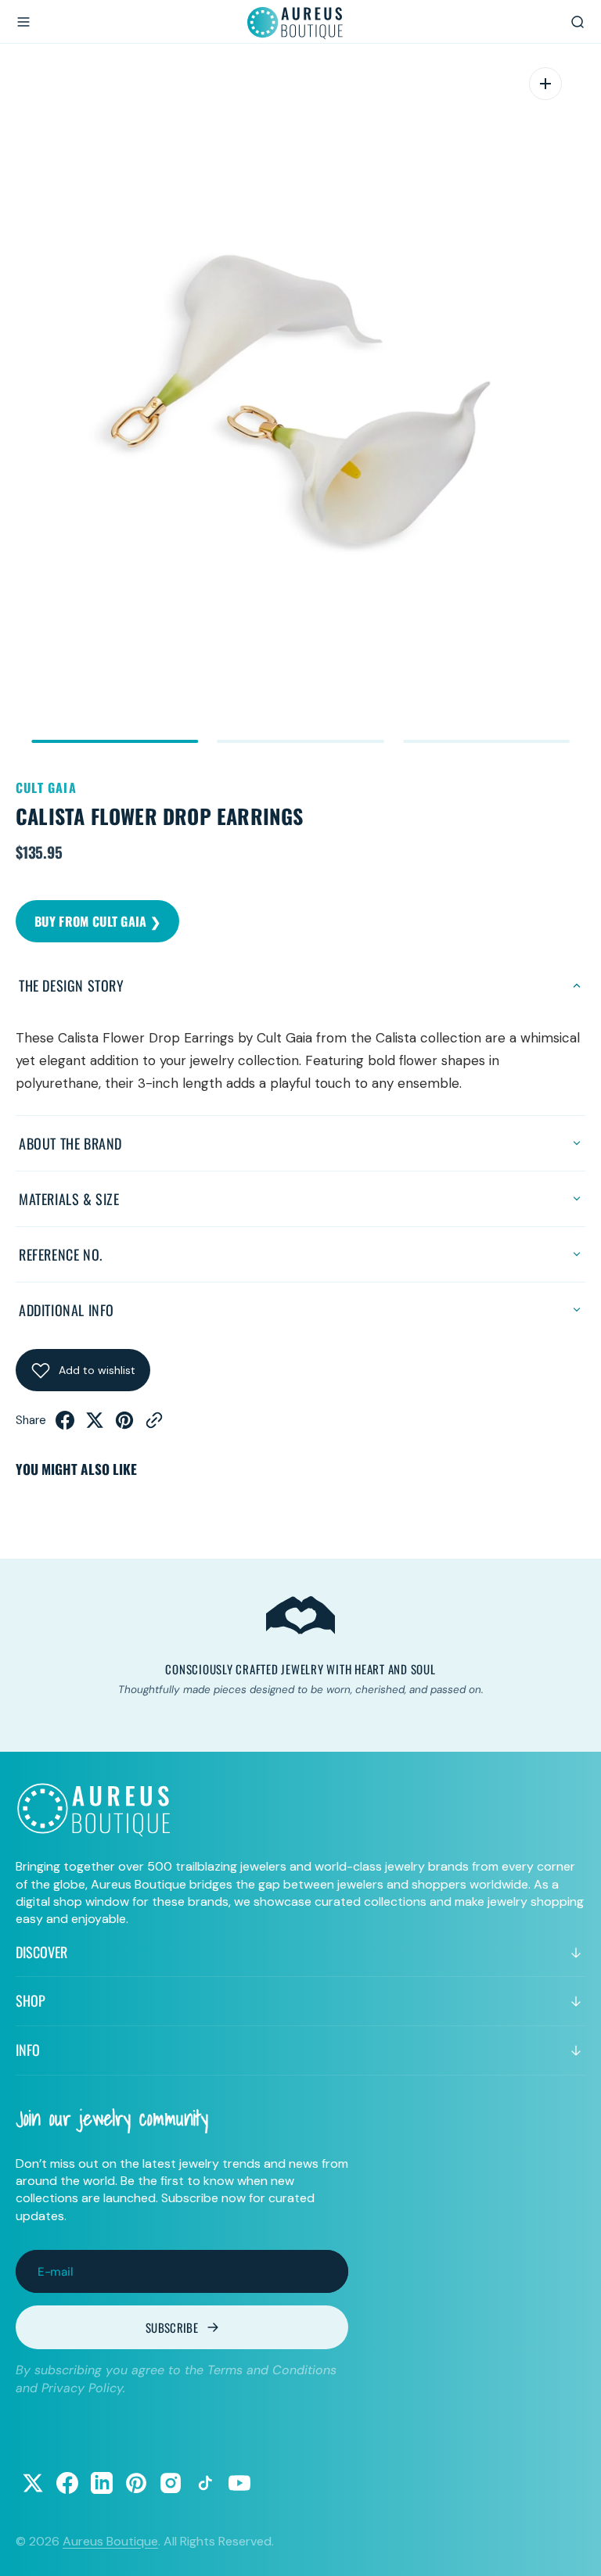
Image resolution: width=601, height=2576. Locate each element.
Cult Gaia (46, 788)
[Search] (578, 22)
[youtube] (239, 2483)
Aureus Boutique (110, 2541)
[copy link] (154, 1425)
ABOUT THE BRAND (70, 1143)
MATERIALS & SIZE (69, 1199)
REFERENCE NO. (61, 1254)
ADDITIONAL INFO (67, 1310)
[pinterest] (124, 1425)
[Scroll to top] (574, 2549)
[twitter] (95, 1425)
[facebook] (65, 1425)
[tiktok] (205, 2483)
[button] (23, 22)
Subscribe (172, 2327)
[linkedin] (102, 2483)
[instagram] (171, 2483)
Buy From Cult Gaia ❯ (97, 921)
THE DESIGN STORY (72, 985)
